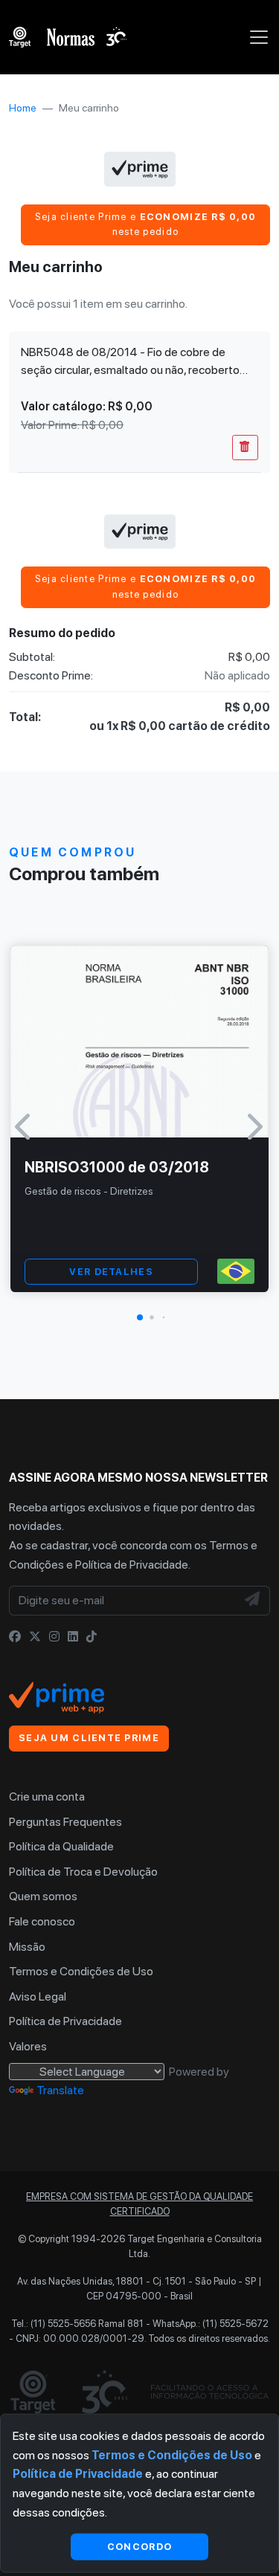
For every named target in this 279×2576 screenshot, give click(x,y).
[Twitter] (35, 1637)
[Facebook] (15, 1637)
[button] (140, 1317)
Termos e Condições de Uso (81, 1971)
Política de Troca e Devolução (83, 1872)
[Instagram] (54, 1637)
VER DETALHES (111, 1272)
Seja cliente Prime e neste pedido (146, 224)
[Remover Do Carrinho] (245, 448)
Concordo (139, 2546)
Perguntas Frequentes (65, 1822)
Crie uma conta (47, 1797)
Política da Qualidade (61, 1846)
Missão (27, 1947)
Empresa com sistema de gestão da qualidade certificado (139, 2204)
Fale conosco (42, 1921)
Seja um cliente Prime (89, 1738)
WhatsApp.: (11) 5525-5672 (211, 2324)
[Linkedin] (73, 1637)
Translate (60, 2090)
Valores (28, 2046)
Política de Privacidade (132, 1565)
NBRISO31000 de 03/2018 (117, 1167)
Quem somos (43, 1896)
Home (23, 108)
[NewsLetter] (253, 1601)
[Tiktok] (92, 1637)
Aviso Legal (38, 1996)
